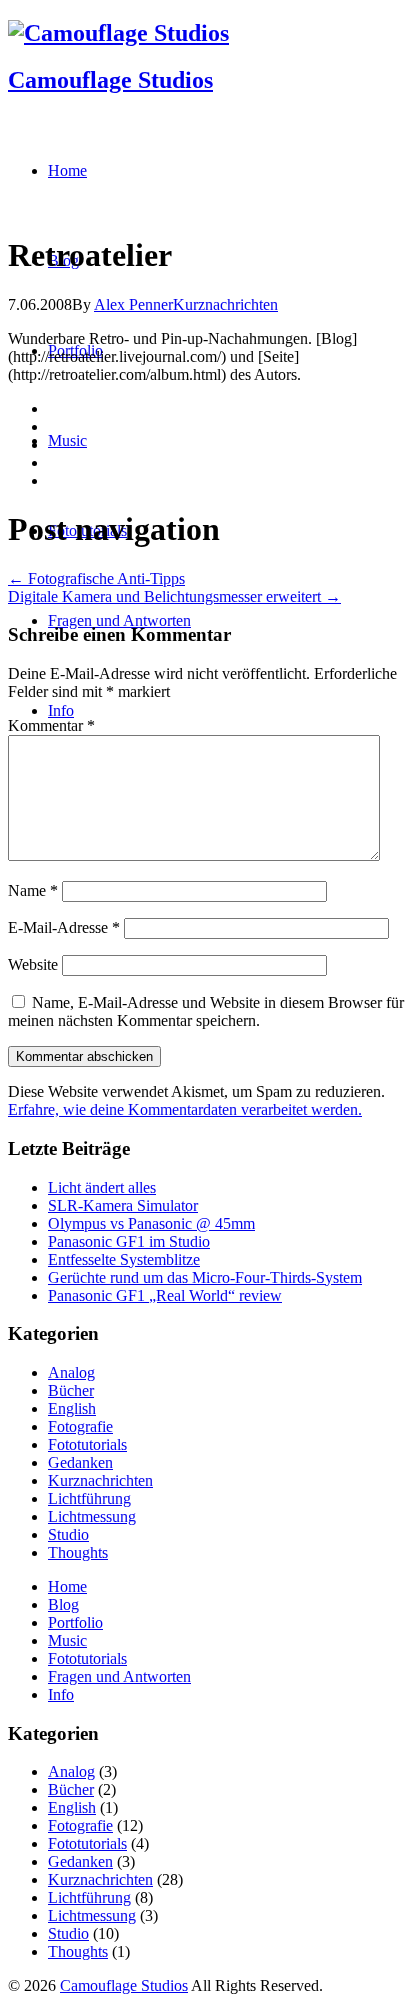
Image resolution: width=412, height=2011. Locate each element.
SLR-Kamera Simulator (123, 1205)
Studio (68, 1534)
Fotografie (80, 1426)
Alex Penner (133, 304)
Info (61, 1694)
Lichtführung (89, 1498)
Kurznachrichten (225, 304)
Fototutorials (87, 1444)
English (72, 1408)
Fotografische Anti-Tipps (96, 578)
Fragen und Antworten (119, 1676)
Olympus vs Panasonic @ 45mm (151, 1223)
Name (33, 890)
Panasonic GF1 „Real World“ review (165, 1295)
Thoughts (78, 1552)
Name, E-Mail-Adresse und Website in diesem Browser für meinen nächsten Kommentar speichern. (206, 1011)
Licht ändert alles (102, 1187)
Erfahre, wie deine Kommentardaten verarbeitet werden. (185, 1109)
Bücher (71, 1390)
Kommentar (51, 725)
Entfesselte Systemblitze (124, 1259)
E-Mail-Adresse (64, 927)
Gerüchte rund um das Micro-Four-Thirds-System (205, 1277)
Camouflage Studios (110, 80)
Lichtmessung (92, 1516)
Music (67, 1640)
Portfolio (75, 1622)
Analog (71, 1372)
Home (67, 1586)
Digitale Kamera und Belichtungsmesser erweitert (174, 596)
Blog (63, 1604)
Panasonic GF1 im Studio (129, 1241)
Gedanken (80, 1462)
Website (33, 964)
